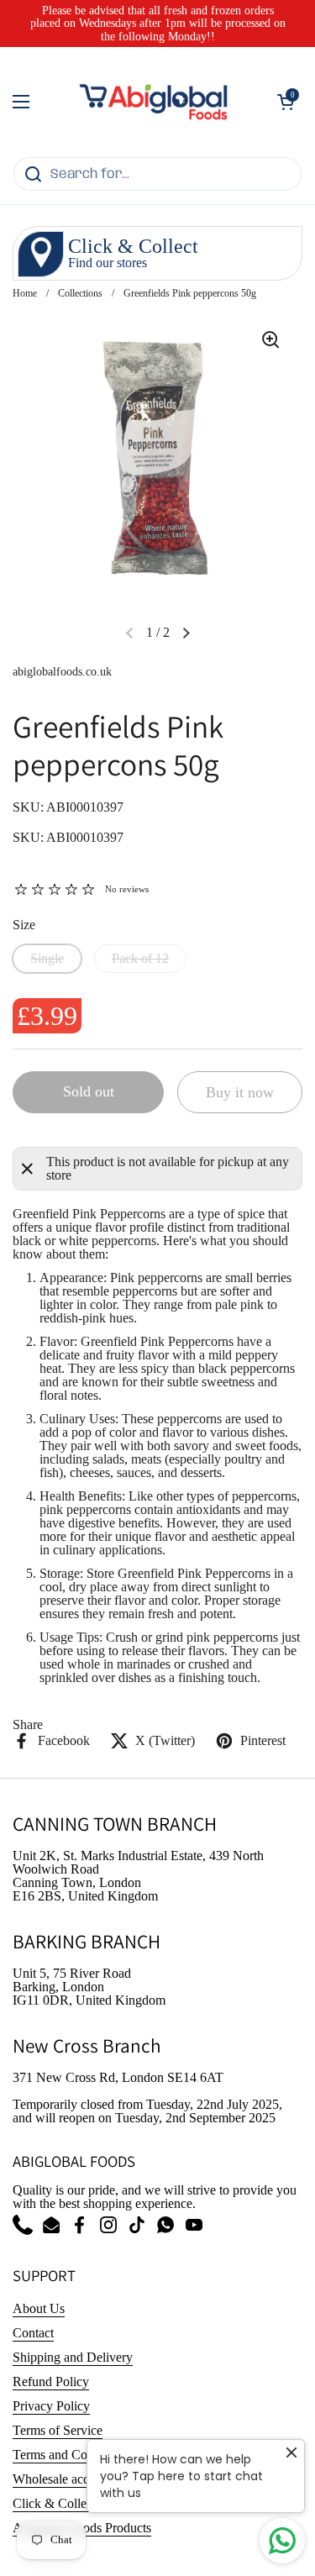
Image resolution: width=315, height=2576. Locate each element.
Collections (80, 293)
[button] (286, 102)
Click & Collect (54, 2503)
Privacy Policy (51, 2406)
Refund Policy (51, 2381)
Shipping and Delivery (73, 2357)
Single (47, 958)
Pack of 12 (140, 958)
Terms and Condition (68, 2455)
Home (25, 293)
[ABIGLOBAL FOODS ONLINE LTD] (153, 102)
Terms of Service (58, 2430)
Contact (33, 2333)
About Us (39, 2308)
